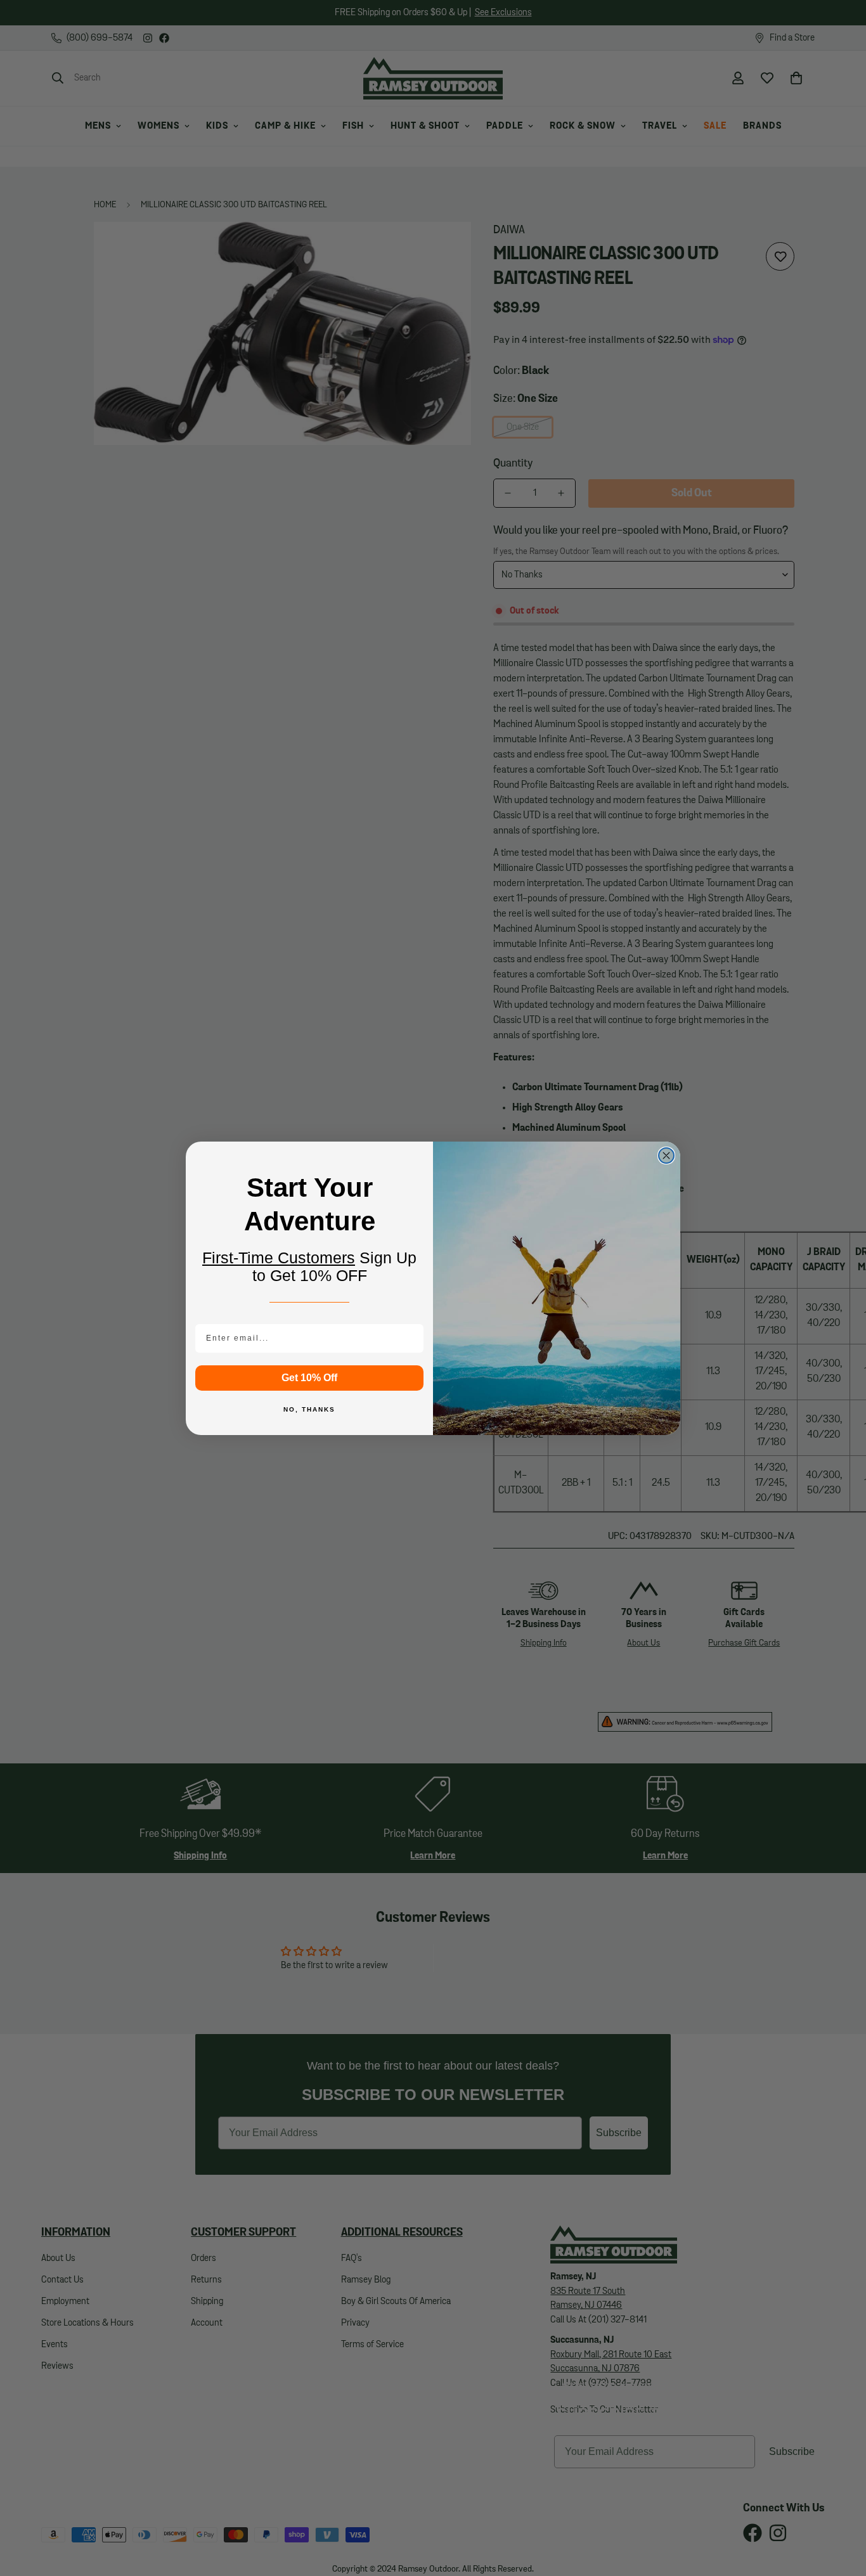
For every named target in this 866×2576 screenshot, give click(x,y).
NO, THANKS (309, 1409)
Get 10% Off (309, 1378)
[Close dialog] (666, 1156)
